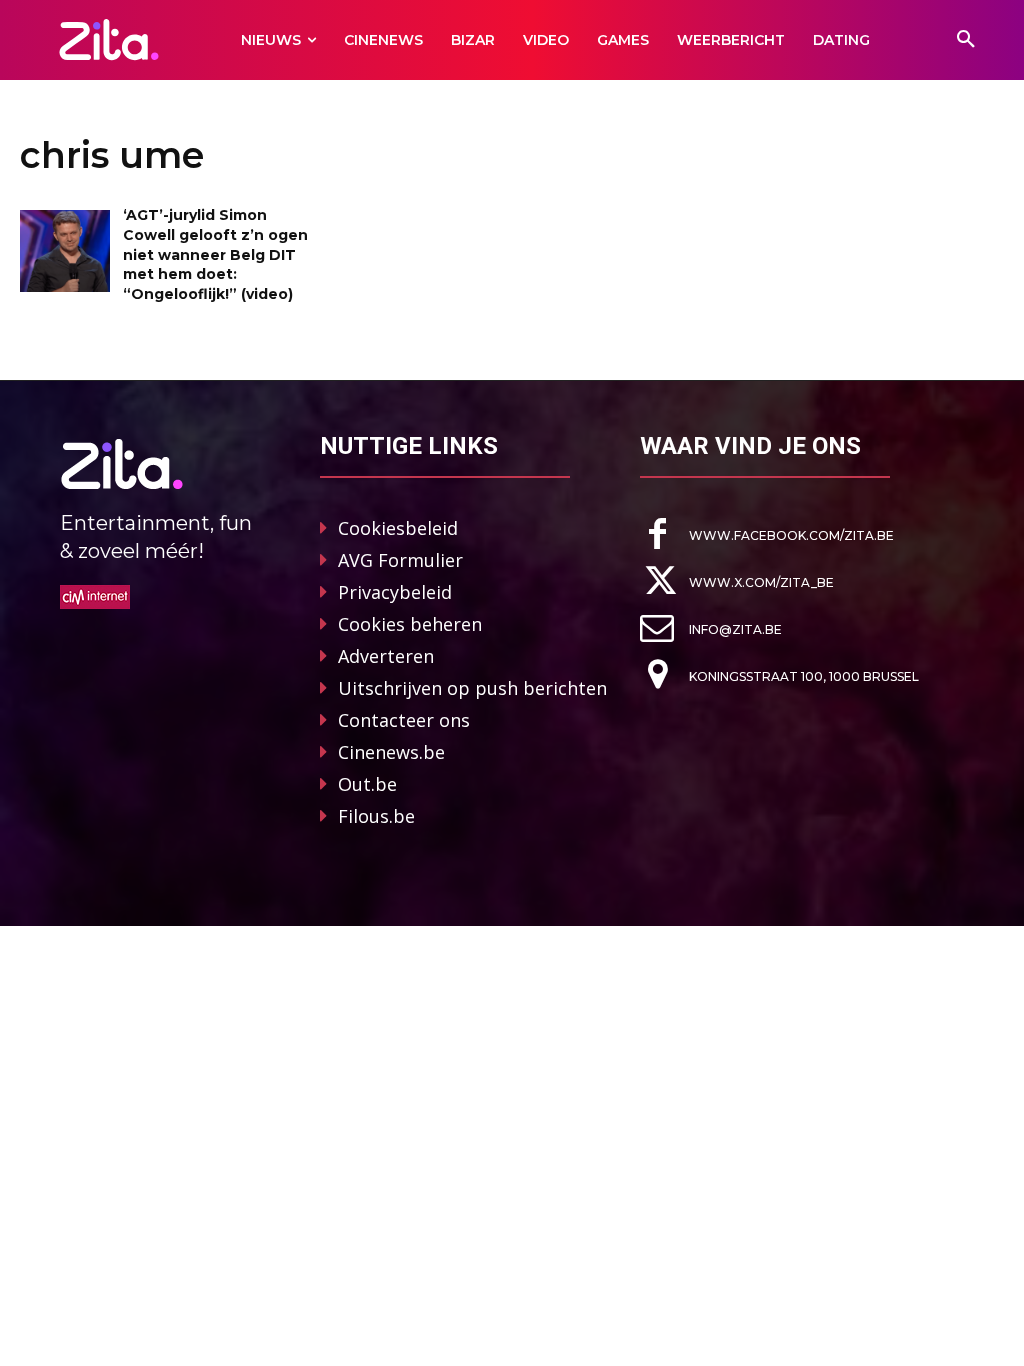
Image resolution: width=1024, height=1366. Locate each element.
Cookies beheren (410, 624)
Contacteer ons (404, 720)
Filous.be (376, 816)
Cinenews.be (391, 752)
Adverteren (386, 656)
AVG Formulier (400, 560)
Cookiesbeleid (398, 528)
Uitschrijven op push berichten (472, 688)
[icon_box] (767, 534)
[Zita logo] (108, 39)
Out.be (367, 784)
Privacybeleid (395, 592)
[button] (966, 40)
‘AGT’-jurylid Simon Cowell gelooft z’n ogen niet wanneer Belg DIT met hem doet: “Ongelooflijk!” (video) (215, 254)
